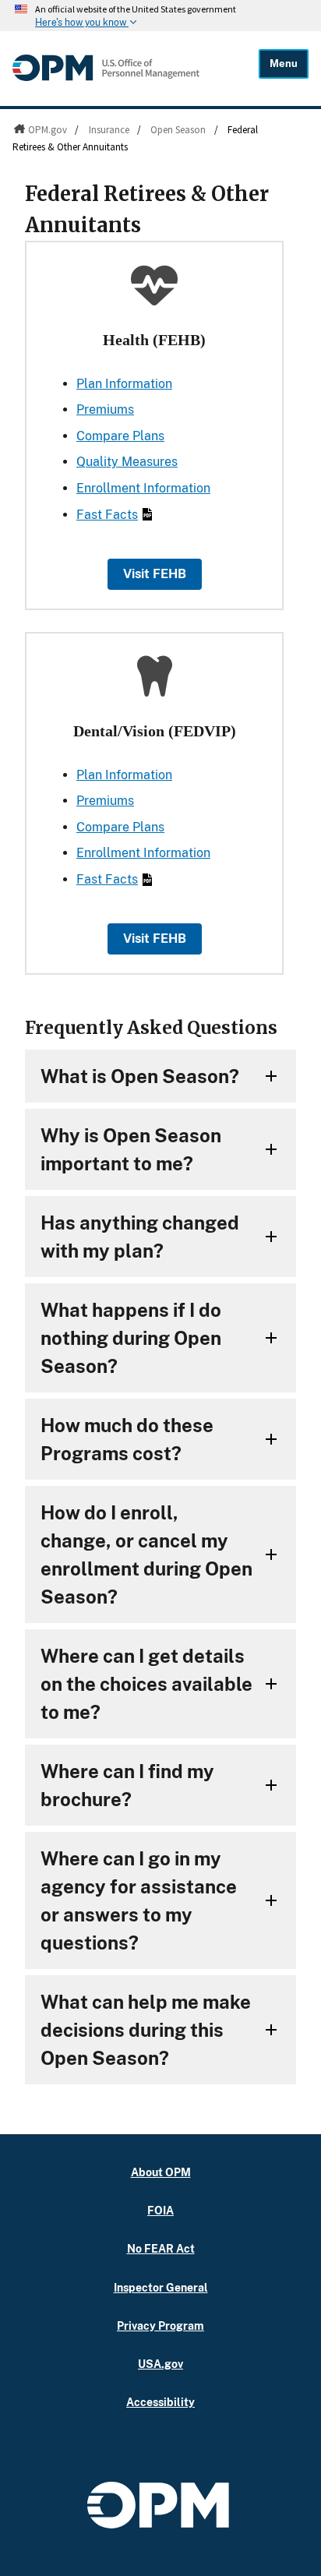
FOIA (160, 2210)
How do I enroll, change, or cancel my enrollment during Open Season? (146, 1554)
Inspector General (161, 2287)
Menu (284, 64)
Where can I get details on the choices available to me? (146, 1684)
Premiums (105, 409)
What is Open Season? (140, 1076)
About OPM (161, 2172)
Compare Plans (120, 436)
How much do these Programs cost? (127, 1439)
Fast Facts (107, 515)
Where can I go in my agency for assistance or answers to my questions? (139, 1900)
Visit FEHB (155, 574)
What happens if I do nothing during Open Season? (131, 1338)
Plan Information (124, 384)
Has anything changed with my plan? (140, 1237)
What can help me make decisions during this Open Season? (146, 2030)
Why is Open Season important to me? (131, 1149)
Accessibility (160, 2402)
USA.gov (160, 2364)
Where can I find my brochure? (127, 1785)
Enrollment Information (143, 488)
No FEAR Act (161, 2248)
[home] (106, 77)
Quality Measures (127, 462)
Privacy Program (160, 2325)
